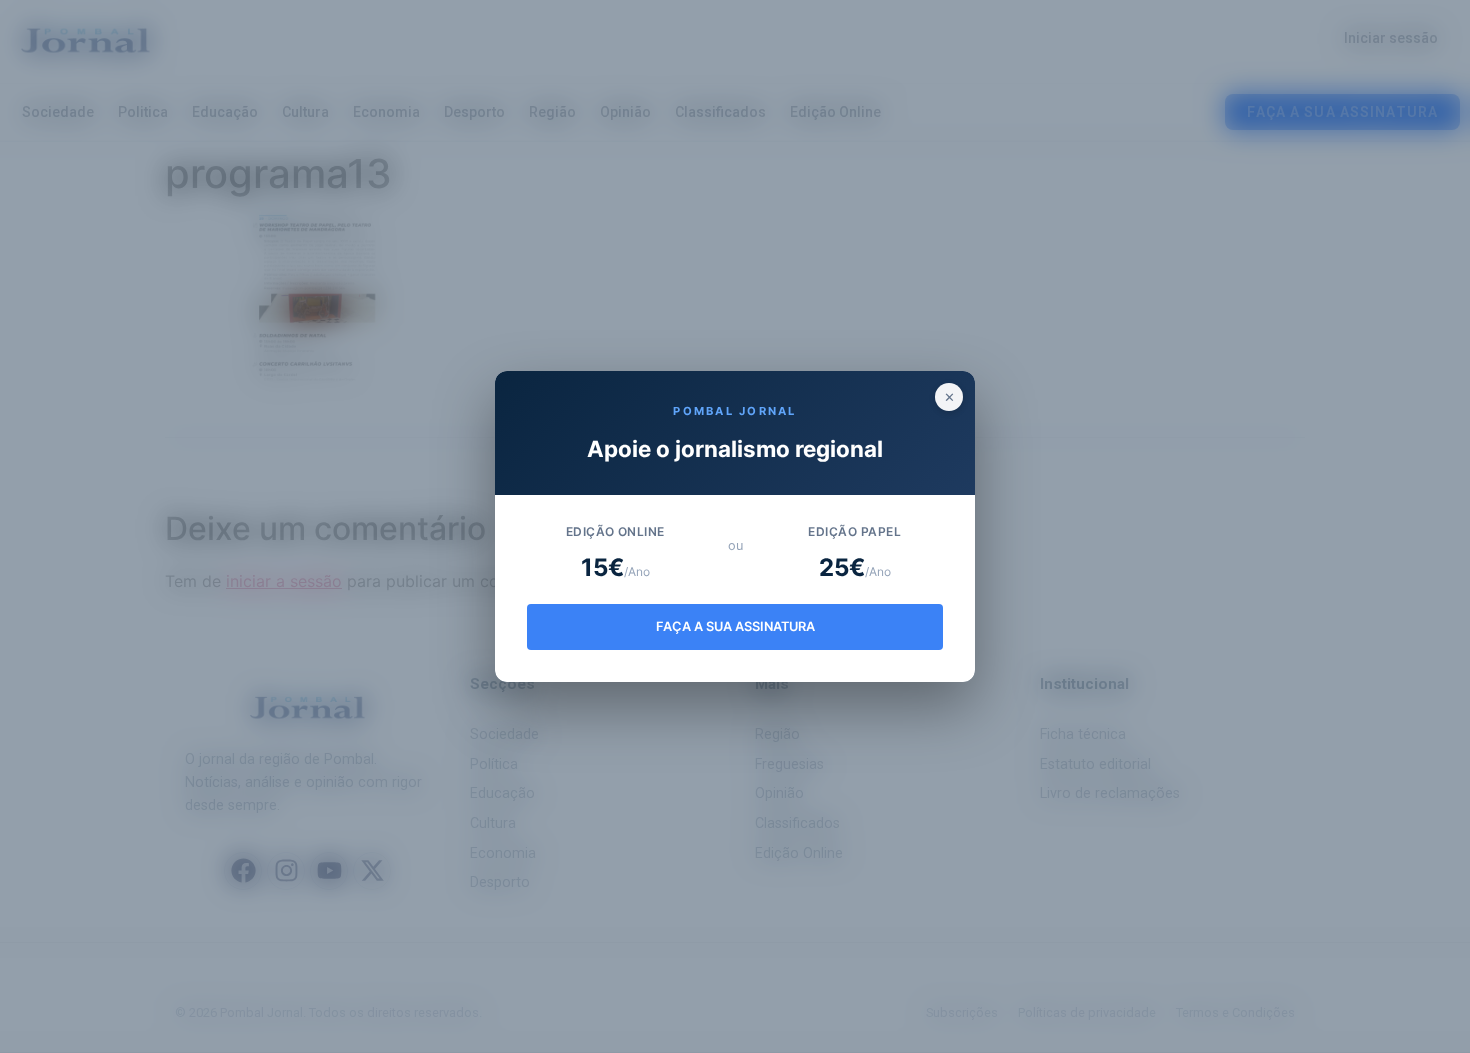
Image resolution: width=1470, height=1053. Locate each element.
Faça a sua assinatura (735, 626)
